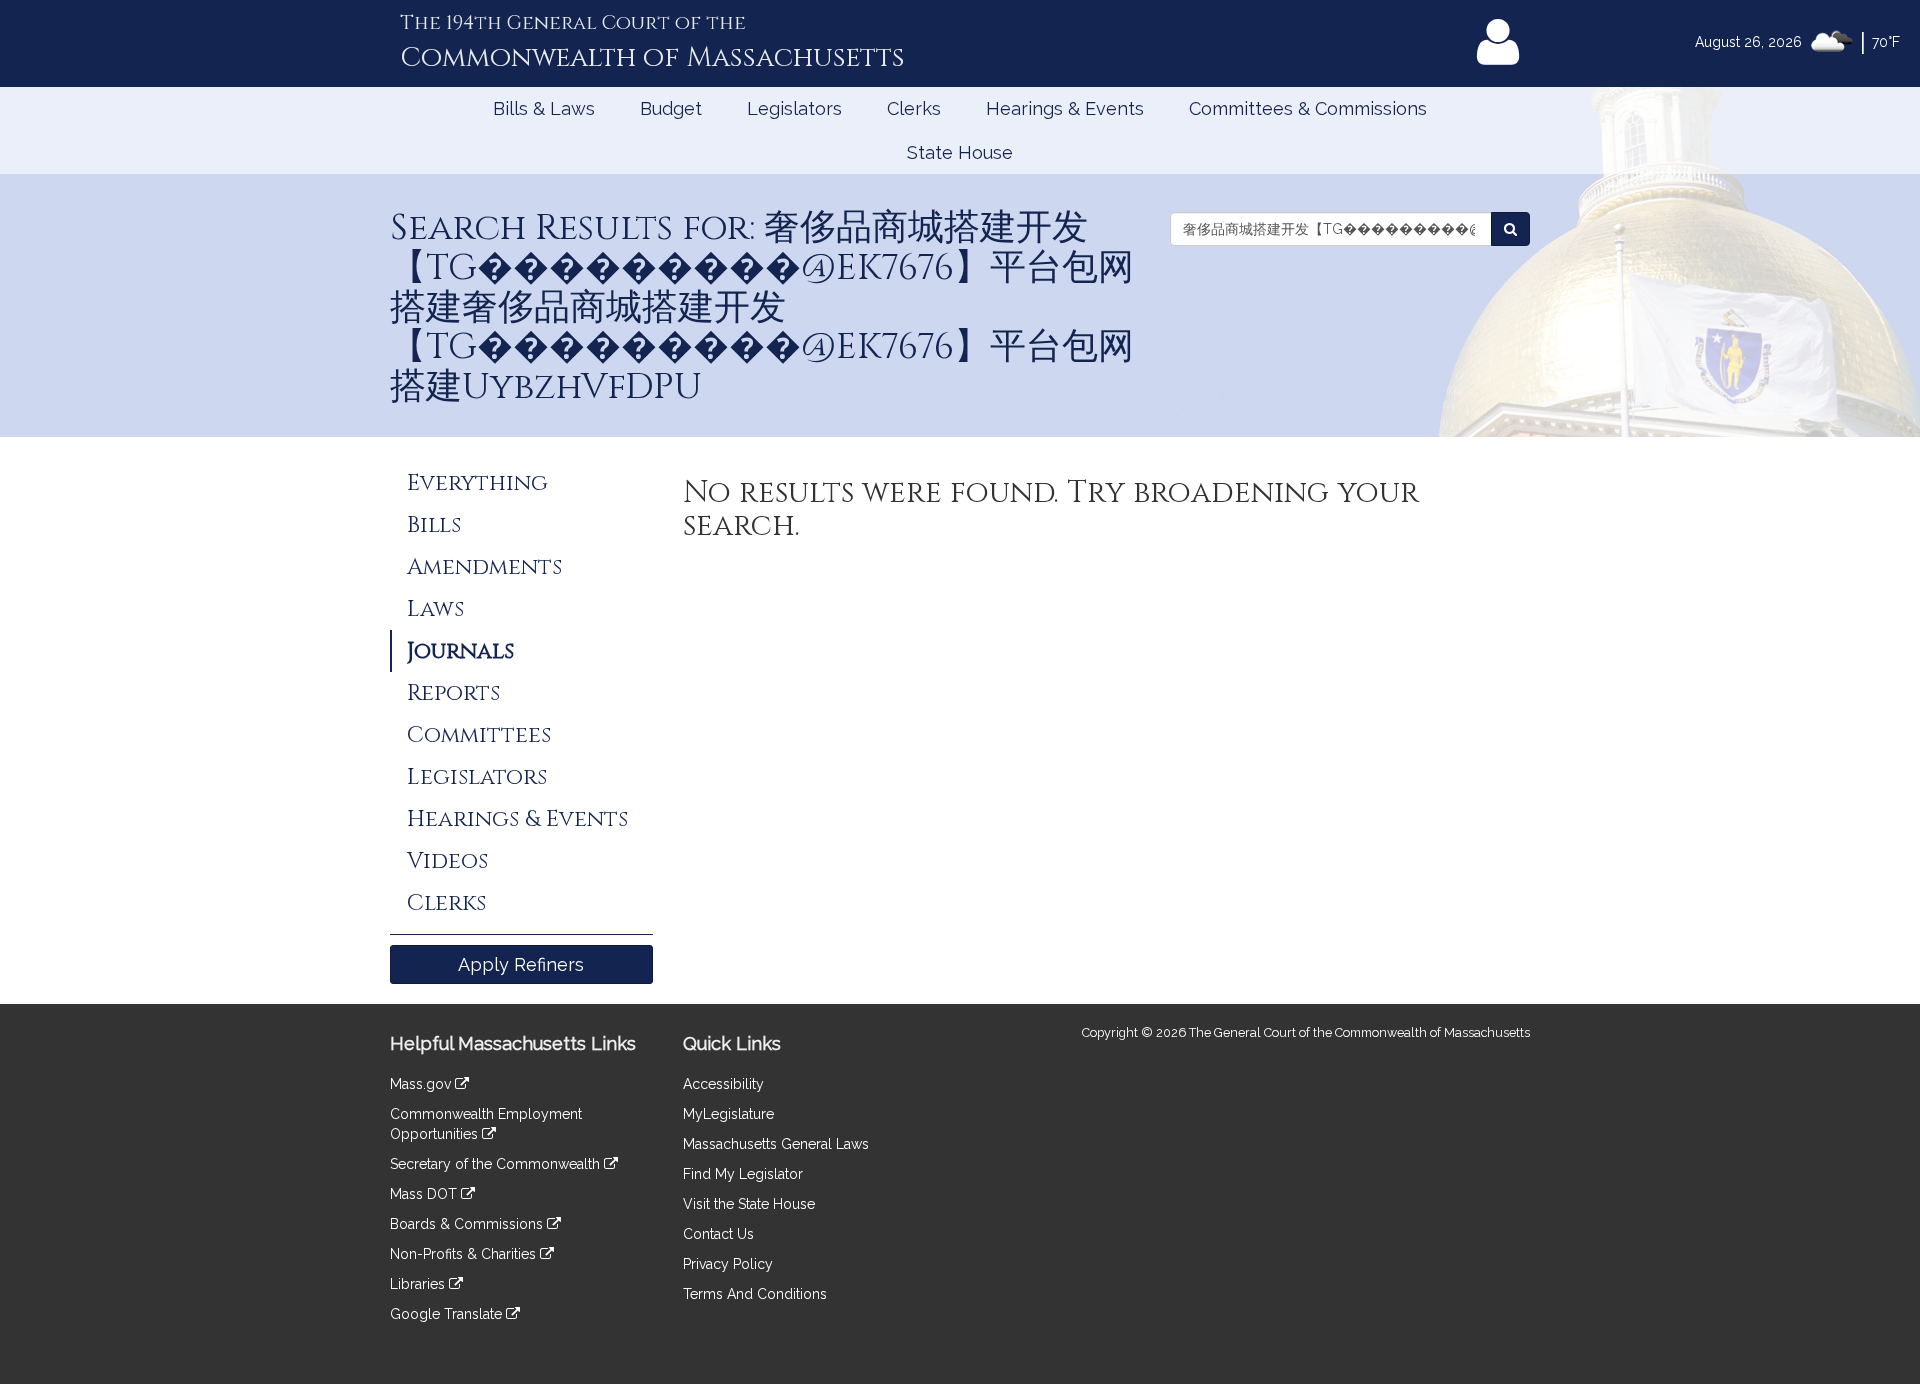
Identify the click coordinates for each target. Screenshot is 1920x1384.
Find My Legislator (743, 1174)
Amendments (484, 567)
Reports (453, 693)
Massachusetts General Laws (776, 1144)
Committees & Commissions (1308, 108)
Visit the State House (749, 1204)
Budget (671, 108)
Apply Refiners (521, 964)
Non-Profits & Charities (465, 1254)
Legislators (794, 108)
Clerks (914, 108)
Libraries (419, 1284)
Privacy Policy (728, 1264)
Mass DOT (425, 1194)
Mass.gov (422, 1084)
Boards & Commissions (468, 1224)
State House (960, 152)
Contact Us (718, 1234)
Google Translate (448, 1314)
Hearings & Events (1065, 108)
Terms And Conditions (755, 1294)
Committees (479, 735)
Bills (434, 525)
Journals (460, 651)
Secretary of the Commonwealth (497, 1164)
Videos (447, 861)
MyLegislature (728, 1114)
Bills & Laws (544, 108)
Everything (477, 483)
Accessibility (723, 1084)
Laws (435, 609)
